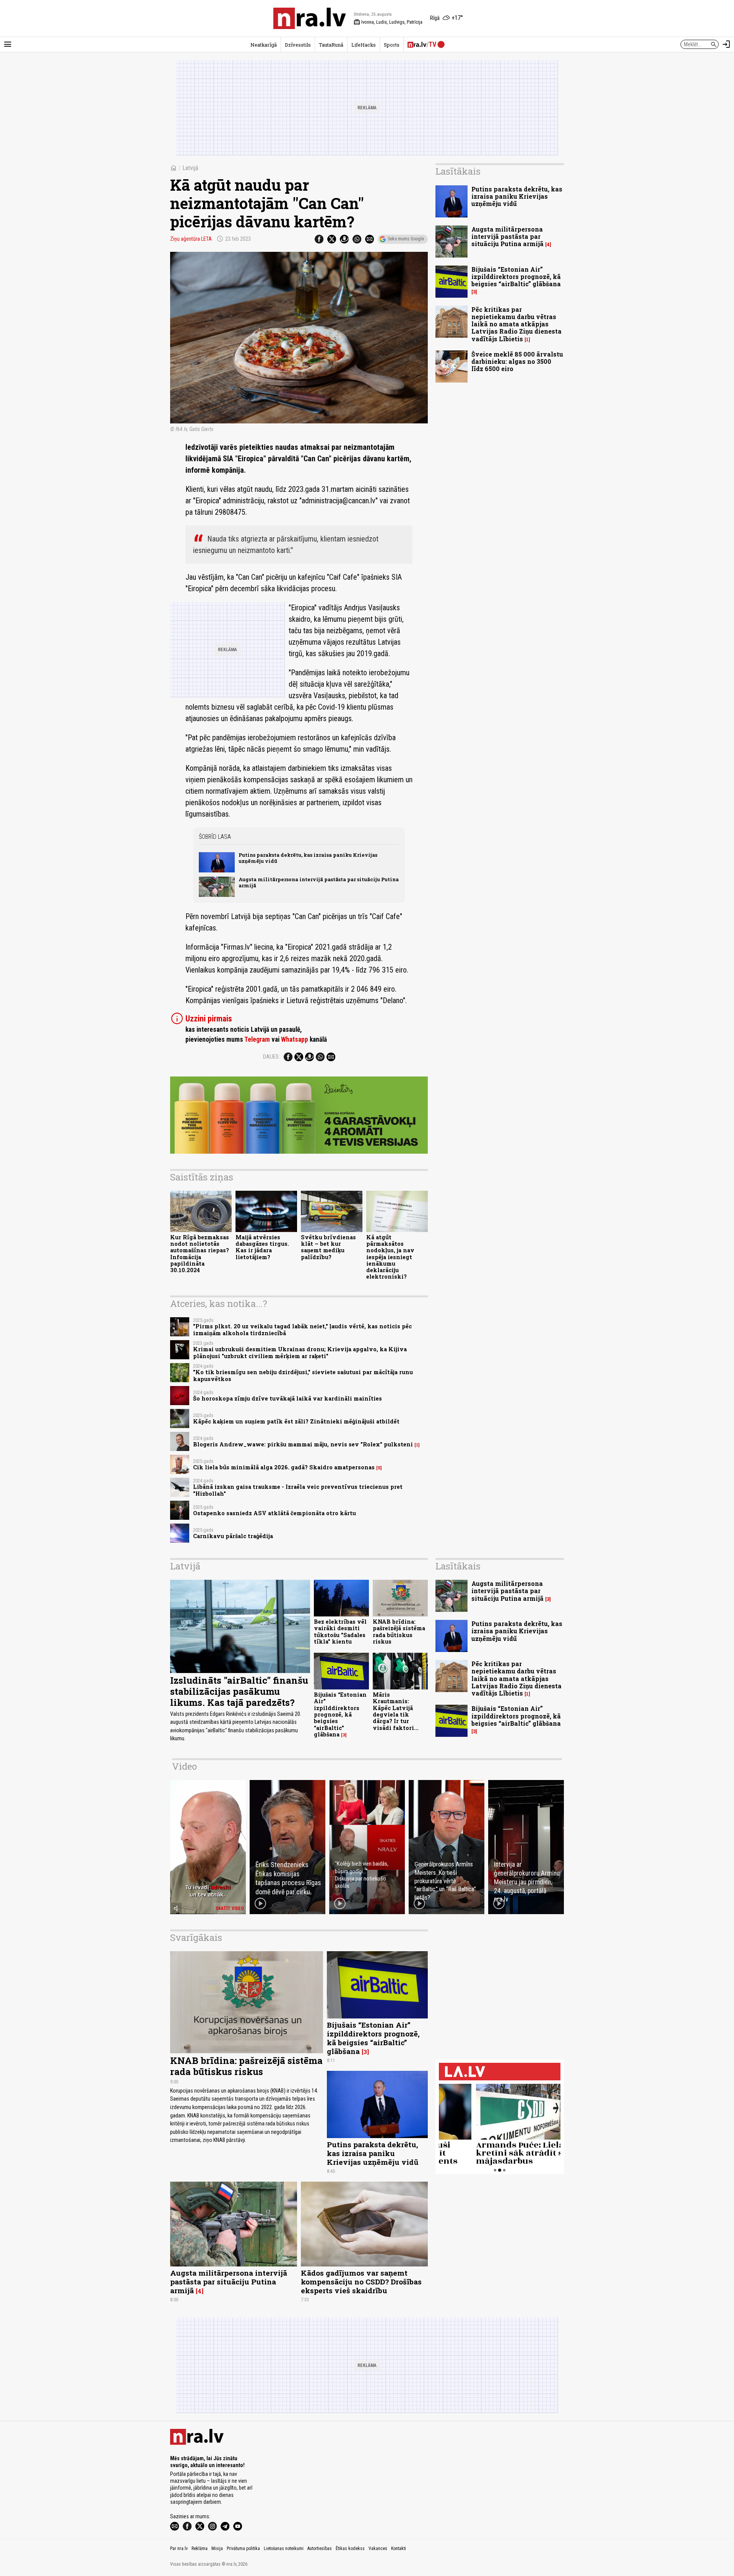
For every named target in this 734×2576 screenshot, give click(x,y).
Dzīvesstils (298, 45)
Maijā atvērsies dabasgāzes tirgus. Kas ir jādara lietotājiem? (262, 1247)
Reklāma (200, 2548)
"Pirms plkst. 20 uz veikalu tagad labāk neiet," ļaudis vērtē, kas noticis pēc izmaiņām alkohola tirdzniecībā (302, 1329)
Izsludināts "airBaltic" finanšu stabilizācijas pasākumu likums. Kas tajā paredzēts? (239, 1691)
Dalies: (271, 1057)
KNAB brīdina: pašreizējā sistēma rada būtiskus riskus (399, 1632)
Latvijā (190, 168)
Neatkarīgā (264, 45)
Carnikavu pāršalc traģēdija (233, 1536)
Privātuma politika (243, 2548)
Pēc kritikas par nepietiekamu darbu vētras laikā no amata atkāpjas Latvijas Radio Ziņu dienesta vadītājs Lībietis (516, 324)
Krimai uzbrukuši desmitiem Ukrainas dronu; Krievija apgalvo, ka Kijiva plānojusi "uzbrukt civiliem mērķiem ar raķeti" (300, 1352)
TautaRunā (331, 45)
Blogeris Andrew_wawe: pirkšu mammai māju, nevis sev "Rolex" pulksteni (303, 1444)
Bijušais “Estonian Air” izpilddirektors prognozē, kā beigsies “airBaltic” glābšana (516, 276)
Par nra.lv (179, 2548)
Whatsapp (295, 1039)
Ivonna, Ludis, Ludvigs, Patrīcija (388, 22)
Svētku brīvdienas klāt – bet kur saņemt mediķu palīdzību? (328, 1247)
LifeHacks (364, 45)
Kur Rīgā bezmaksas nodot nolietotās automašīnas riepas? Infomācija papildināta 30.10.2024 (200, 1254)
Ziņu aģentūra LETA (191, 239)
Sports (392, 45)
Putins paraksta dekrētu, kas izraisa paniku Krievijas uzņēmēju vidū (308, 858)
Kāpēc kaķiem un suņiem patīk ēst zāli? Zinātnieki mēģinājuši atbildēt (296, 1421)
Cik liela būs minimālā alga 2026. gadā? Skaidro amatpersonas (284, 1467)
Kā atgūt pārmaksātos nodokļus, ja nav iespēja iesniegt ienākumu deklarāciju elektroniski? (390, 1257)
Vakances (378, 2548)
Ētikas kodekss (350, 2548)
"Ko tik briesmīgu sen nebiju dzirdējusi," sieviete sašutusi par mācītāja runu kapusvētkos (303, 1375)
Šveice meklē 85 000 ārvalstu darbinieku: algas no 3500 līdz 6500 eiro (517, 361)
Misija (217, 2548)
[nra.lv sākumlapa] (310, 18)
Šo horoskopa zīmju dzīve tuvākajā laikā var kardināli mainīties (287, 1398)
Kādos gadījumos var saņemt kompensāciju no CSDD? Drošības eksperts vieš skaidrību (361, 2282)
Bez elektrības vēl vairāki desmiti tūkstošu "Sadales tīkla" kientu (340, 1632)
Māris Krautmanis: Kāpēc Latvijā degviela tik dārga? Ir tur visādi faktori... (396, 1711)
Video (184, 1766)
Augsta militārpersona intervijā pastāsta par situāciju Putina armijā (319, 882)
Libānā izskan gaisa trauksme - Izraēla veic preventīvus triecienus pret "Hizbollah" (298, 1490)
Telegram (257, 1039)
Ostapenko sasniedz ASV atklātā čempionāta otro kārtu (274, 1513)
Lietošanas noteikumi (284, 2548)
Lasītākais (458, 171)
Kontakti (399, 2548)
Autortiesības (320, 2548)
